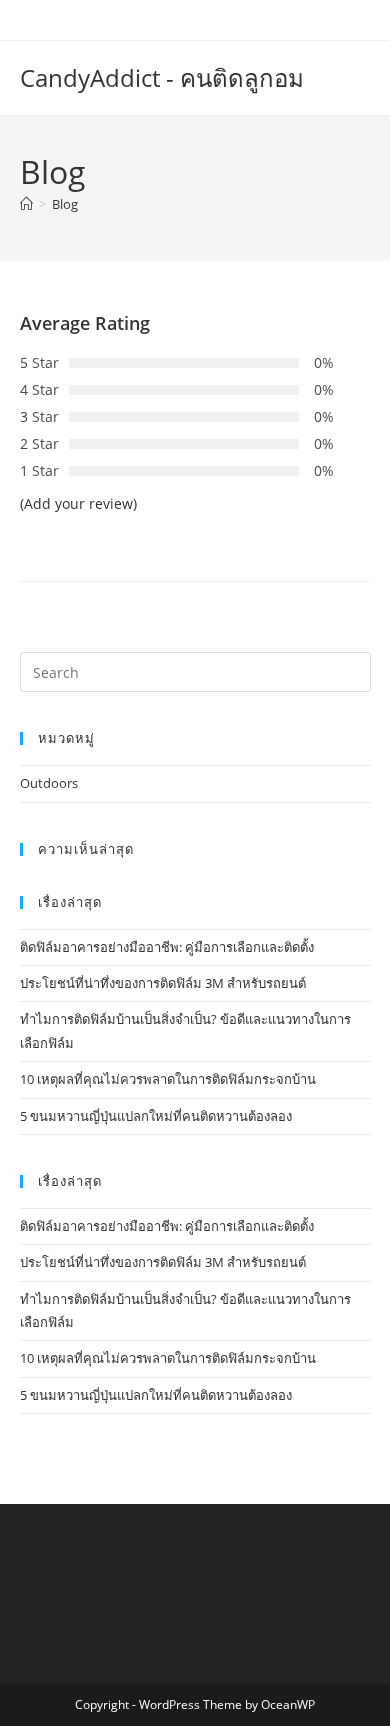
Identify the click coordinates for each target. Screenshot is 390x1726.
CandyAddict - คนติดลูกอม (162, 77)
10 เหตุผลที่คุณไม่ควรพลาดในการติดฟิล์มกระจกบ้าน (168, 1079)
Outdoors (49, 783)
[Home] (26, 204)
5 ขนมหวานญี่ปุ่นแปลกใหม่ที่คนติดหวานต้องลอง (156, 1116)
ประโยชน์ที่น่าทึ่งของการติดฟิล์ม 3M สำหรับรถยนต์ (163, 983)
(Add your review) (78, 503)
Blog (65, 204)
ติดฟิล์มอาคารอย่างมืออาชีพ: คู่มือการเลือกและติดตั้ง (167, 947)
